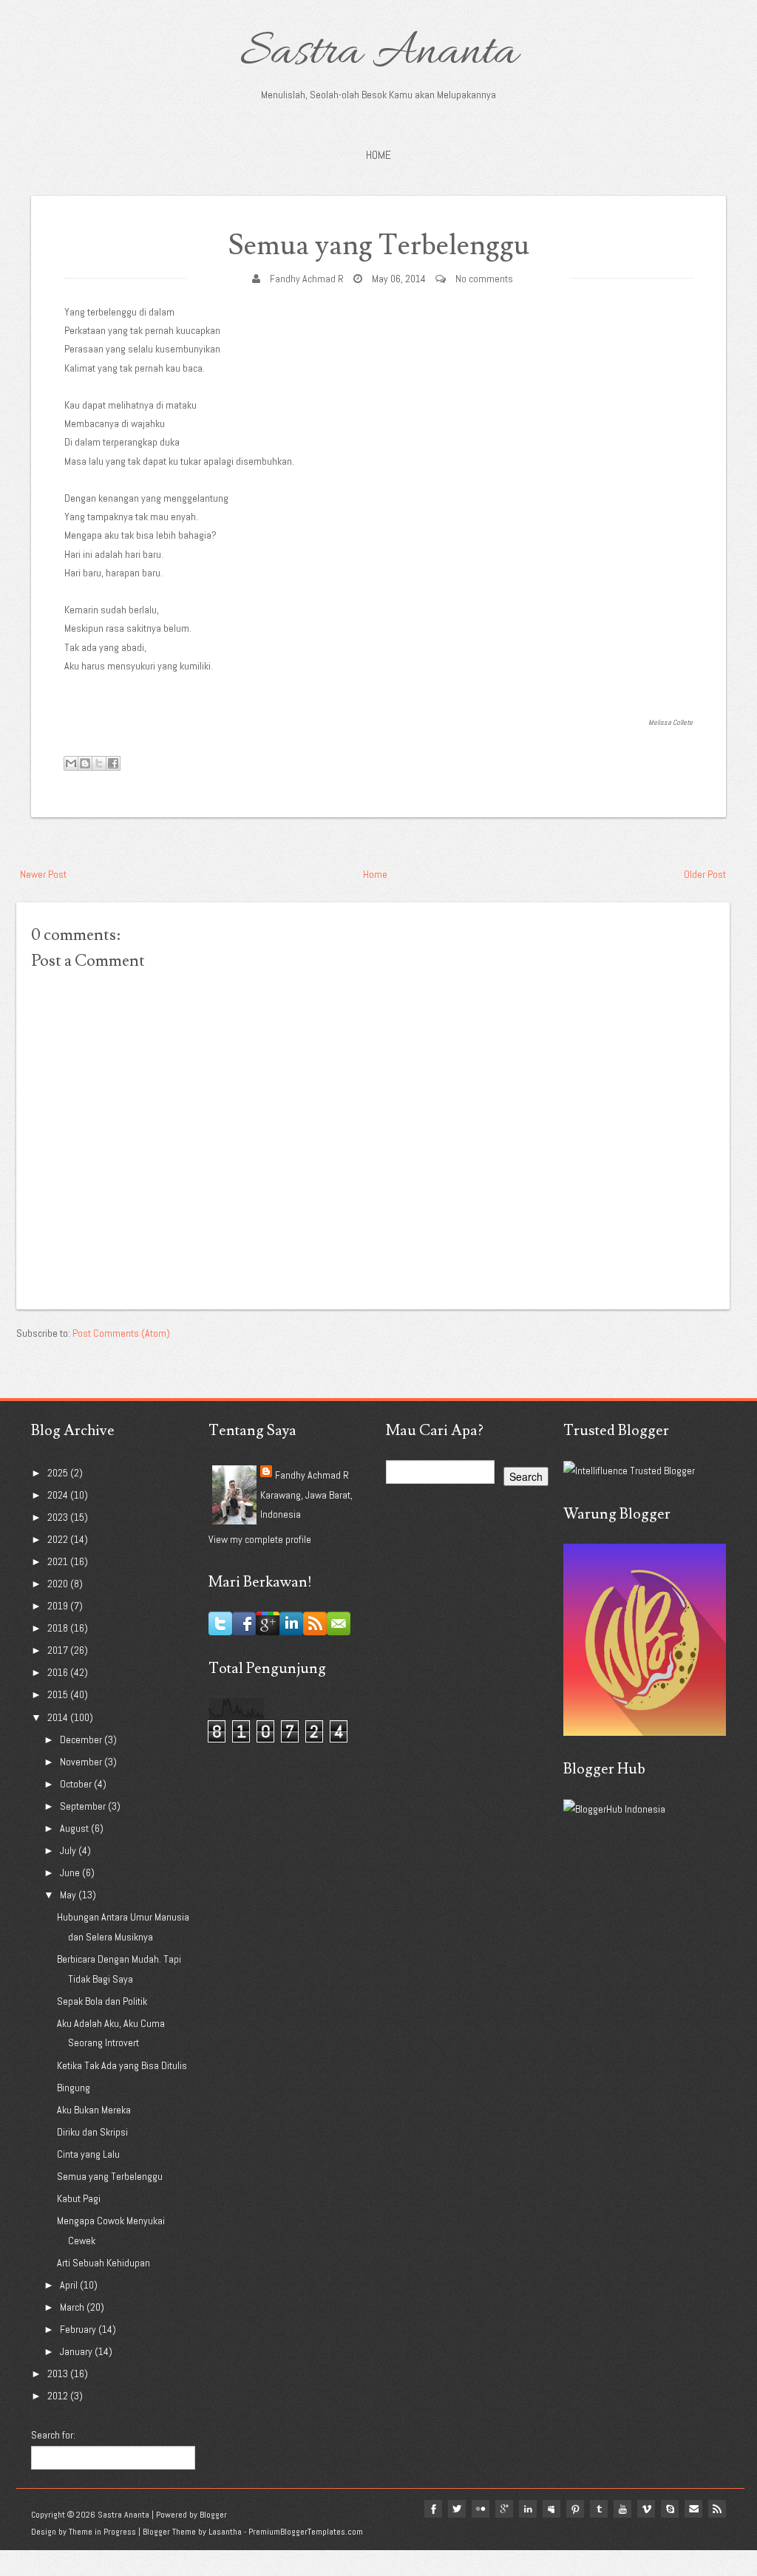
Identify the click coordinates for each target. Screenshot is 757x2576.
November (82, 1762)
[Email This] (71, 763)
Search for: (53, 2435)
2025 (59, 1473)
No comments (484, 279)
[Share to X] (99, 763)
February (79, 2329)
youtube (622, 2509)
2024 (59, 1495)
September (84, 1806)
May (69, 1895)
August (75, 1828)
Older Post (705, 874)
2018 (59, 1628)
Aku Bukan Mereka (94, 2110)
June (71, 1873)
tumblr (599, 2509)
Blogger (213, 2515)
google (504, 2509)
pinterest (575, 2509)
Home (378, 155)
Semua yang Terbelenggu (379, 246)
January (77, 2351)
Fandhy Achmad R (307, 279)
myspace (551, 2509)
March (73, 2307)
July (69, 1850)
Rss (717, 2509)
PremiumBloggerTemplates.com (306, 2532)
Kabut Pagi (79, 2198)
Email (693, 2509)
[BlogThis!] (85, 763)
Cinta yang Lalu (88, 2154)
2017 (59, 1650)
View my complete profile (260, 1539)
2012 (59, 2396)
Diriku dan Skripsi (92, 2132)
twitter (457, 2509)
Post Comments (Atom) (121, 1333)
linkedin (528, 2509)
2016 (59, 1672)
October (77, 1784)
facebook (433, 2509)
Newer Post (43, 874)
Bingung (74, 2088)
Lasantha (225, 2532)
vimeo (646, 2509)
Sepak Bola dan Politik (102, 2001)
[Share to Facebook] (113, 763)
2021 (59, 1561)
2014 (59, 1717)
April (70, 2285)
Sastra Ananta (379, 53)
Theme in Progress (102, 2532)
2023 (59, 1517)
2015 (59, 1694)
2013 (59, 2374)
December (82, 1740)
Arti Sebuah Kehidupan (103, 2263)
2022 (59, 1539)
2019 (59, 1606)
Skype (670, 2509)
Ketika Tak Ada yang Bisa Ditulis (122, 2065)
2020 (59, 1584)
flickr (481, 2509)
